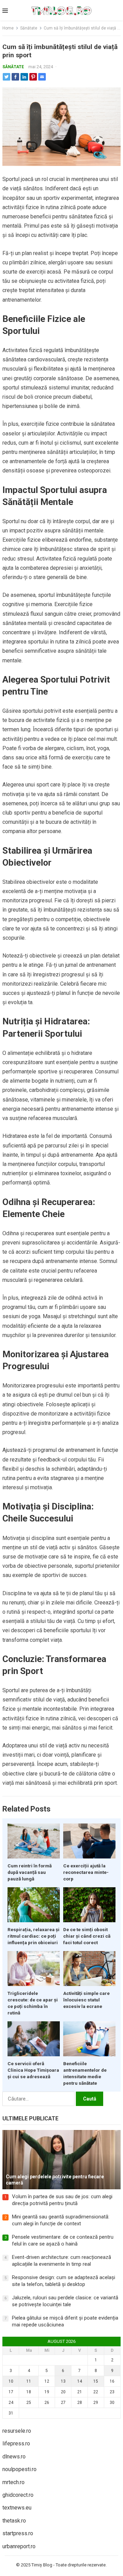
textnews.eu (17, 2508)
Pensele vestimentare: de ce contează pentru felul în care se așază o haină (63, 2240)
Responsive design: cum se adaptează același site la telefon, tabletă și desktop (64, 2281)
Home (8, 28)
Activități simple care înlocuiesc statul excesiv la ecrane (86, 2000)
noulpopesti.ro (19, 2469)
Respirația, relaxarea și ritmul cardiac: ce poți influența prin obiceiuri (33, 1936)
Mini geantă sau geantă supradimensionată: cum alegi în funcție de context (61, 2220)
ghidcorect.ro (18, 2495)
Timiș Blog (42, 2565)
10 (11, 2381)
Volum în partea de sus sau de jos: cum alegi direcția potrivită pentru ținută (62, 2200)
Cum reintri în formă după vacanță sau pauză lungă (30, 1872)
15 (96, 2381)
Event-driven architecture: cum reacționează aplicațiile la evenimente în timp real (61, 2261)
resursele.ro (17, 2431)
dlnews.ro (14, 2457)
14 (80, 2381)
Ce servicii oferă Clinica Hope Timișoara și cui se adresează (33, 2070)
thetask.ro (14, 2521)
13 (63, 2381)
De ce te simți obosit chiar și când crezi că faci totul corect (87, 1936)
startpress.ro (18, 2533)
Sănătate (29, 28)
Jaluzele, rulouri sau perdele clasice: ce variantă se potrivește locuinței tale (65, 2301)
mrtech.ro (13, 2482)
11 (29, 2381)
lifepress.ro (16, 2443)
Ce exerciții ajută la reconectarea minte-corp (86, 1872)
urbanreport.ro (19, 2546)
